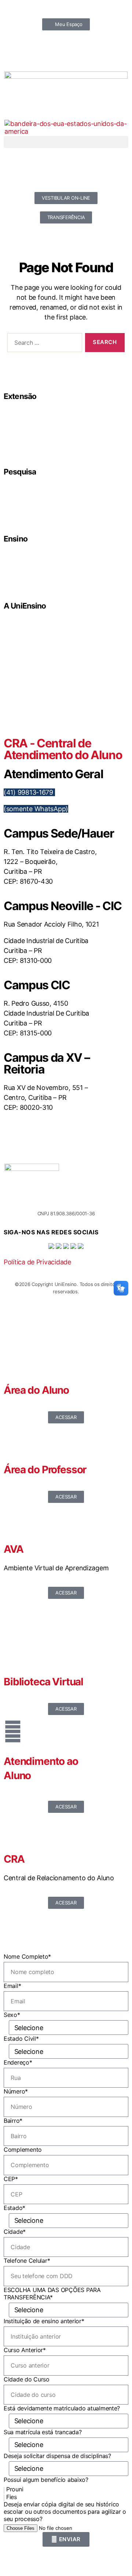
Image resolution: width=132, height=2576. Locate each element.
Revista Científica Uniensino (42, 513)
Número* (16, 2091)
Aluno (17, 1775)
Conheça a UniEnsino (36, 671)
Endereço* (18, 2062)
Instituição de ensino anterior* (44, 2321)
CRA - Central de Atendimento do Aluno (63, 749)
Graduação (26, 555)
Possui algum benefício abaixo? (46, 2480)
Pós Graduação (30, 572)
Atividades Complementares (42, 645)
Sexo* (12, 2015)
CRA (14, 1859)
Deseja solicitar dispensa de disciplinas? (57, 2456)
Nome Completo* (27, 1956)
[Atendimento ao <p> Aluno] (13, 1731)
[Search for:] (43, 344)
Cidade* (15, 2232)
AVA (14, 1549)
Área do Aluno (36, 1390)
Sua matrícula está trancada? (43, 2432)
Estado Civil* (21, 2039)
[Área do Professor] (13, 1440)
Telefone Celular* (27, 2261)
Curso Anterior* (25, 2350)
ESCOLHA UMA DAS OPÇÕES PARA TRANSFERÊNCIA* (52, 2294)
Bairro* (13, 2121)
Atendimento (27, 637)
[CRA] (13, 1829)
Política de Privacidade (37, 1262)
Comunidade (27, 421)
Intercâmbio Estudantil (36, 446)
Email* (12, 1986)
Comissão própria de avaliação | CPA (51, 662)
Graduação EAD (30, 563)
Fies (12, 2497)
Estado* (14, 2208)
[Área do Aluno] (13, 1360)
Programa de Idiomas (35, 580)
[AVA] (13, 1519)
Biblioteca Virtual (43, 1682)
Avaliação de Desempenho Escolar (49, 654)
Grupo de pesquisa (33, 496)
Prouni (15, 2489)
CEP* (11, 2179)
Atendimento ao (41, 1761)
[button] (66, 142)
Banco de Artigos (31, 488)
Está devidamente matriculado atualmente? (62, 2408)
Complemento (23, 2150)
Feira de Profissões (33, 429)
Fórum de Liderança (34, 438)
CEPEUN (23, 412)
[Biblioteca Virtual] (13, 1652)
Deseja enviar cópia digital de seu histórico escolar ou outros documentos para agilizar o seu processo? (65, 2512)
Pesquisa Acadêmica (35, 505)
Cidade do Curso (27, 2379)
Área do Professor (45, 1470)
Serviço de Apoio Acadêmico (43, 679)
